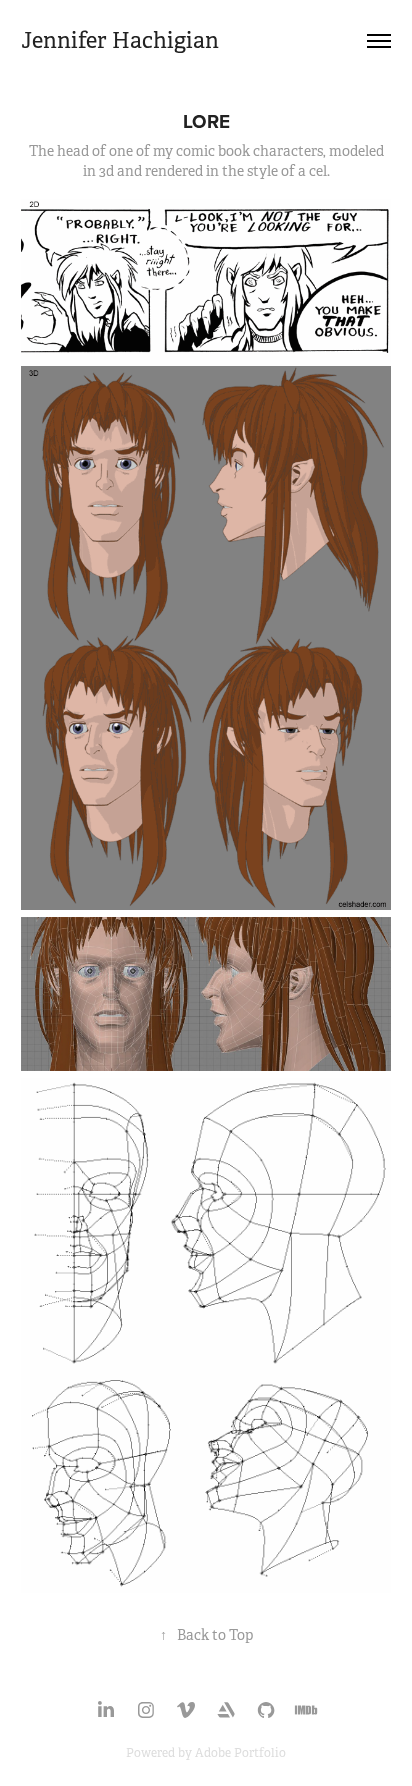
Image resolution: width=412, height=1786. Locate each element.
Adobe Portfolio (240, 1753)
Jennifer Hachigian (120, 40)
